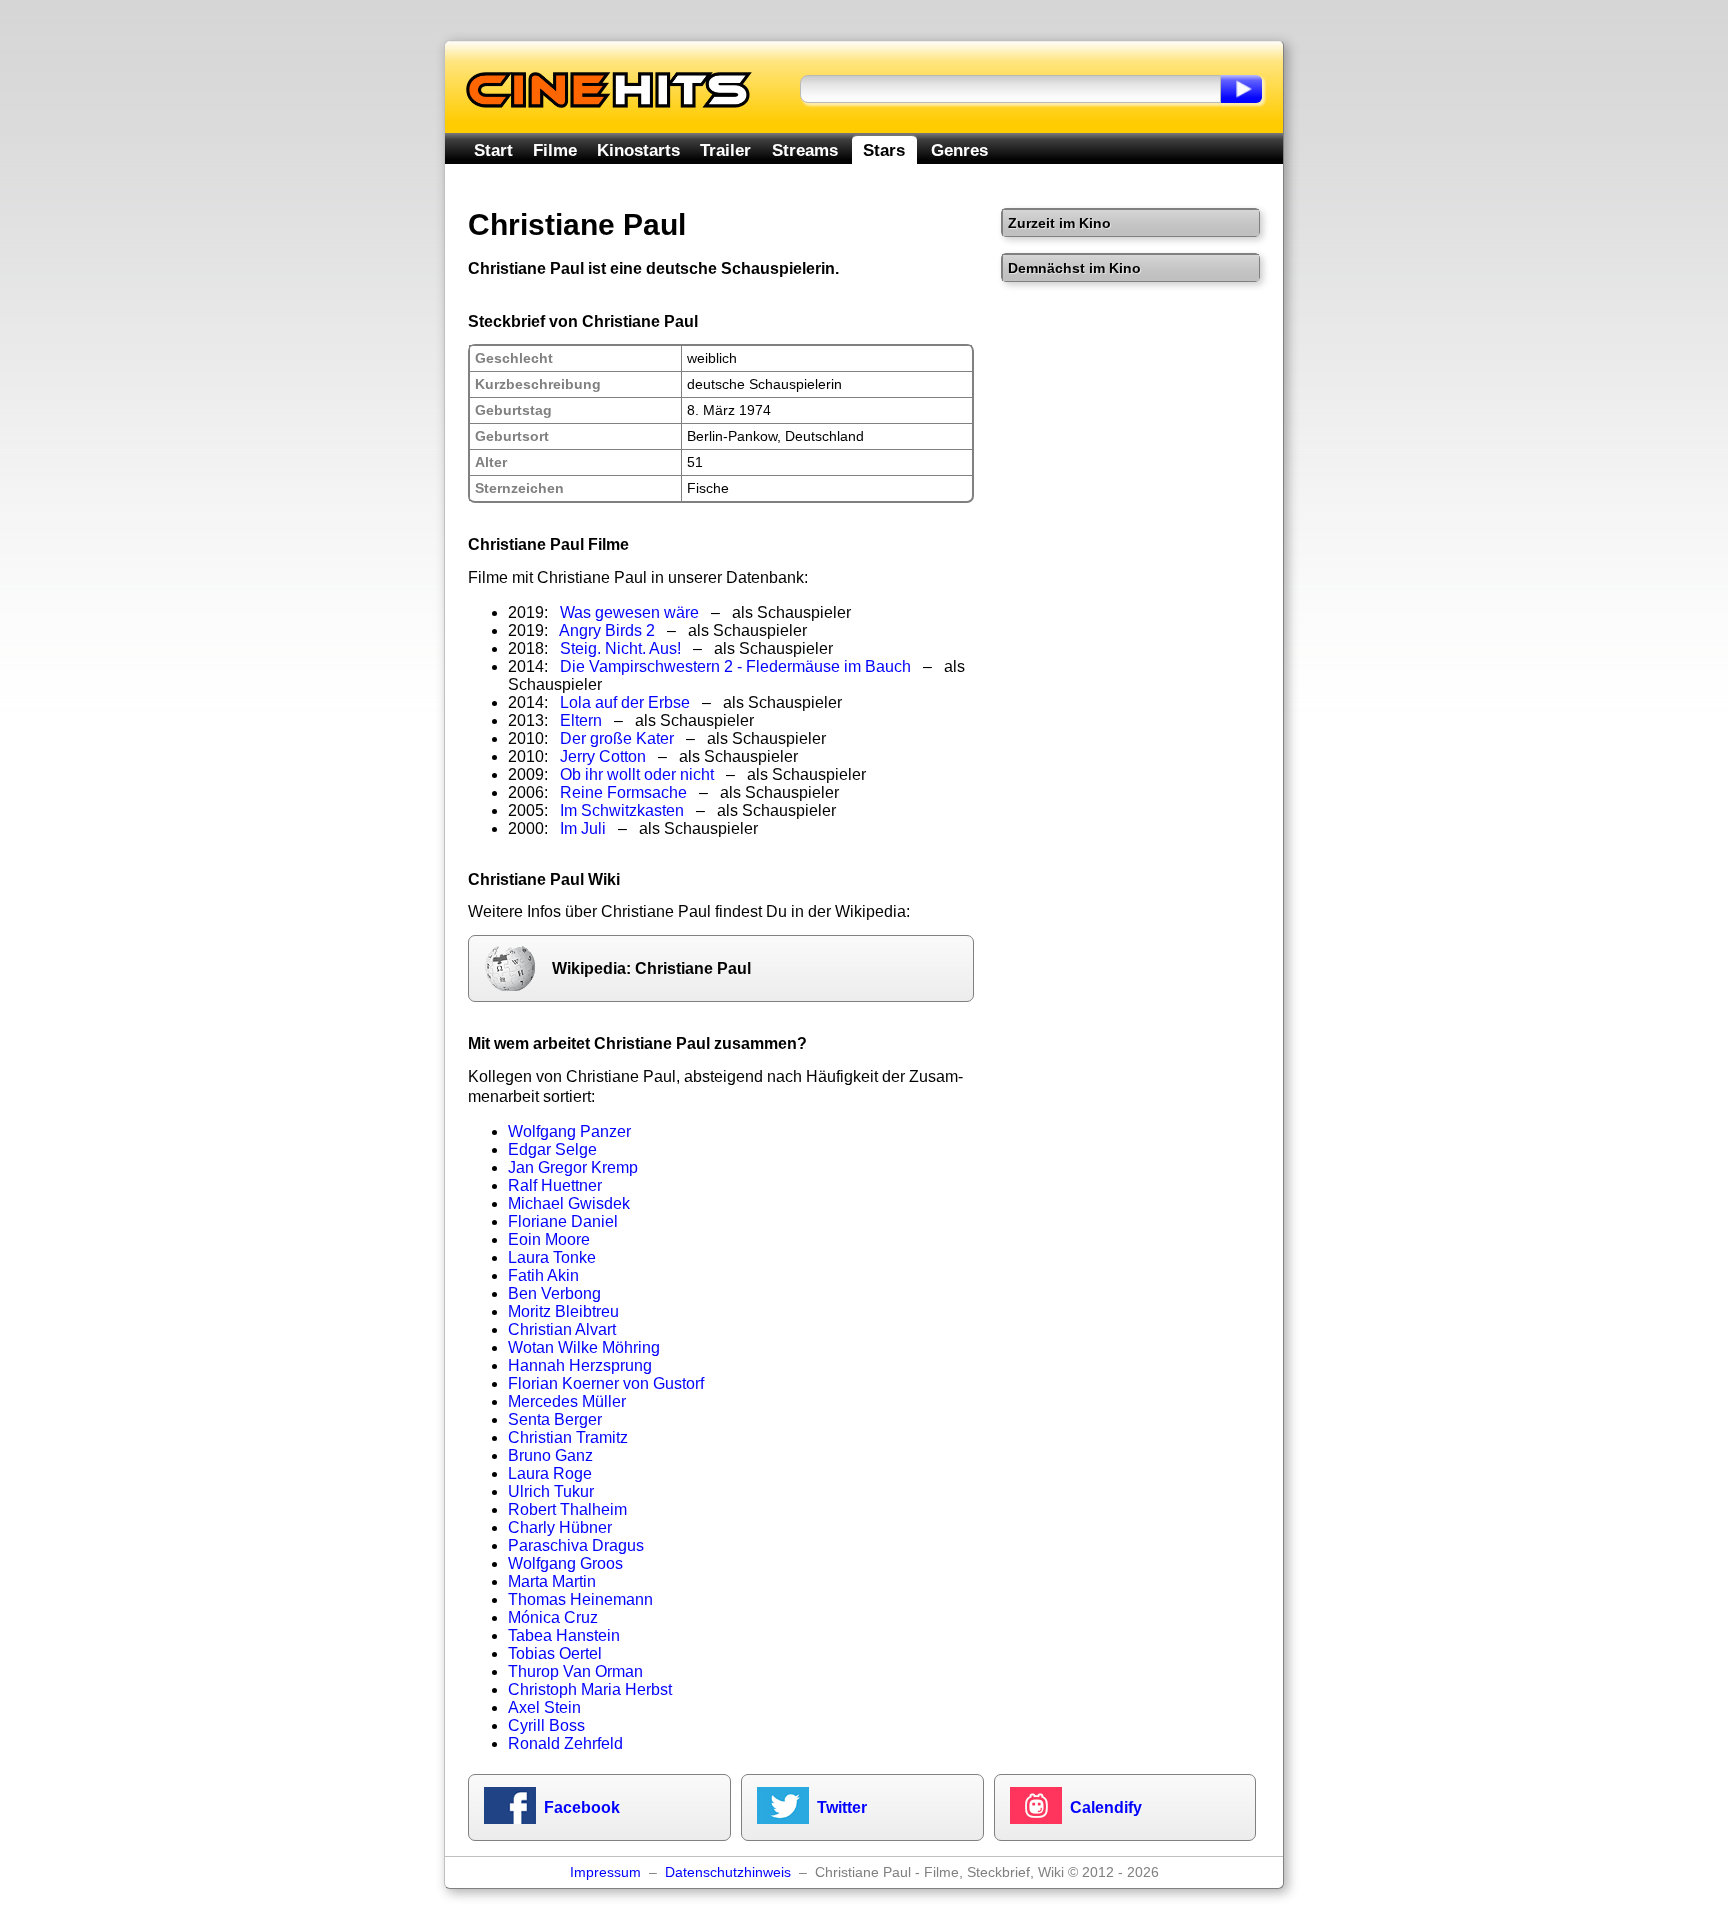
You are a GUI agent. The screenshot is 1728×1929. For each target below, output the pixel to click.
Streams (805, 150)
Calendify (1106, 1807)
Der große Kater (617, 738)
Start (493, 150)
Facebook (582, 1807)
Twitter (842, 1807)
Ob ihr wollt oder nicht (637, 774)
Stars (884, 150)
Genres (959, 150)
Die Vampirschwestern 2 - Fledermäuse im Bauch (735, 666)
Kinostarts (638, 150)
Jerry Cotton (603, 756)
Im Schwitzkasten (622, 810)
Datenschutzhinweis (728, 1872)
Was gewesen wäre (629, 612)
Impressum (605, 1872)
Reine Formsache (623, 792)
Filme (555, 150)
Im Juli (583, 828)
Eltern (581, 720)
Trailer (725, 150)
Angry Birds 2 (607, 630)
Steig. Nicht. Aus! (620, 648)
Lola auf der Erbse (625, 702)
